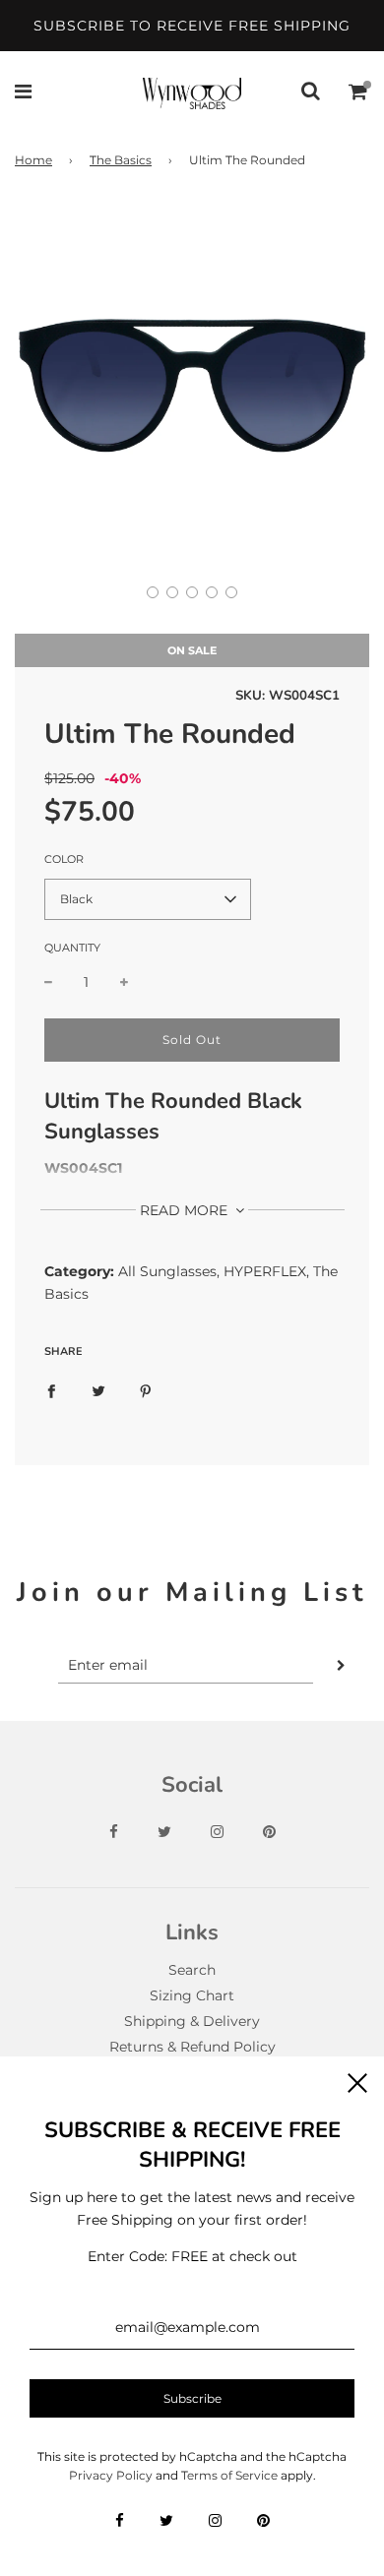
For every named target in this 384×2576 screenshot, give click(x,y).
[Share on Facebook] (51, 1390)
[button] (153, 592)
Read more (186, 1210)
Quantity (72, 948)
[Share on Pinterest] (146, 1390)
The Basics (121, 160)
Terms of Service (229, 2475)
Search (192, 1970)
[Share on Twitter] (98, 1390)
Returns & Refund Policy (192, 2047)
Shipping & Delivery (192, 2021)
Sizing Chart (192, 1995)
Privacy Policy (111, 2475)
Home (33, 160)
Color (64, 859)
